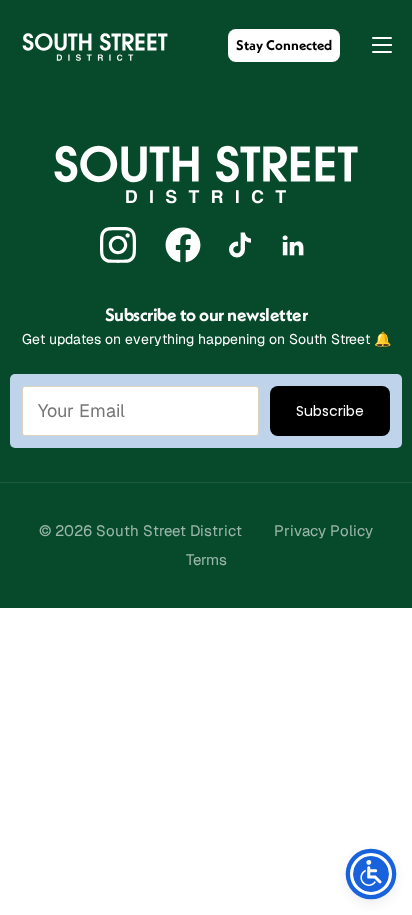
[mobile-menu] (372, 45)
